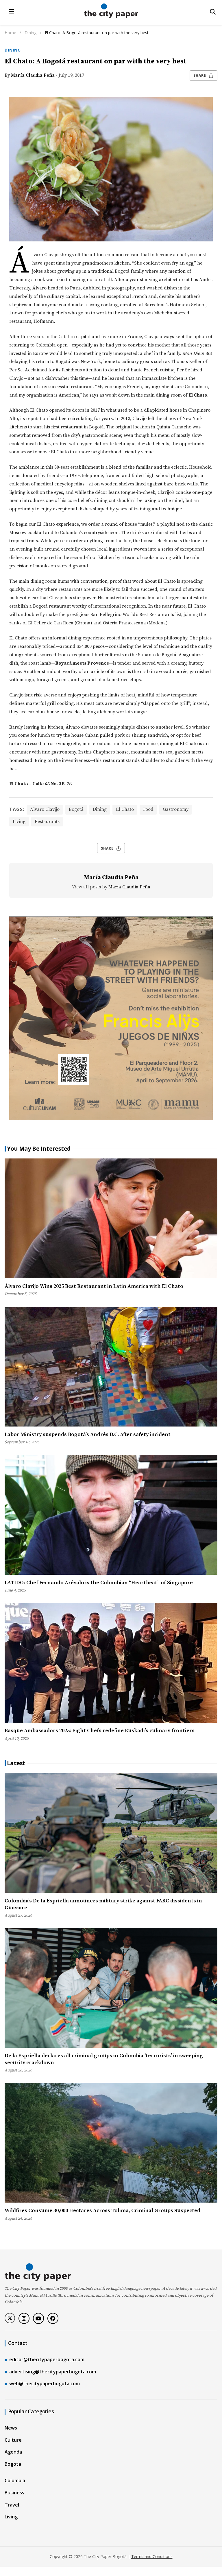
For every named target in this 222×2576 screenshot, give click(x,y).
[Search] (213, 12)
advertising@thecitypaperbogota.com (53, 2372)
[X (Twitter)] (10, 2318)
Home (10, 33)
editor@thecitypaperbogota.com (47, 2359)
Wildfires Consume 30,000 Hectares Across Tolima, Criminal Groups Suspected (102, 2211)
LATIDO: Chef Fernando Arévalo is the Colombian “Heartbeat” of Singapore (99, 1583)
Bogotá (76, 809)
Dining (31, 33)
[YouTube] (38, 2318)
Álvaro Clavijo (45, 809)
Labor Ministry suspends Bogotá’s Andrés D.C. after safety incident (88, 1434)
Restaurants (47, 822)
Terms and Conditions (152, 2556)
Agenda (13, 2452)
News (11, 2428)
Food (148, 809)
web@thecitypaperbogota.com (45, 2384)
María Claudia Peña (33, 75)
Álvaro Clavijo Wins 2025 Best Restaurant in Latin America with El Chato (94, 1286)
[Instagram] (24, 2318)
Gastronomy (176, 809)
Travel (12, 2505)
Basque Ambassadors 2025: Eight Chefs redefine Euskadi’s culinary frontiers (100, 1731)
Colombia (15, 2480)
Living (19, 822)
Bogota (13, 2464)
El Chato (125, 809)
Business (14, 2493)
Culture (13, 2440)
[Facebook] (53, 2318)
